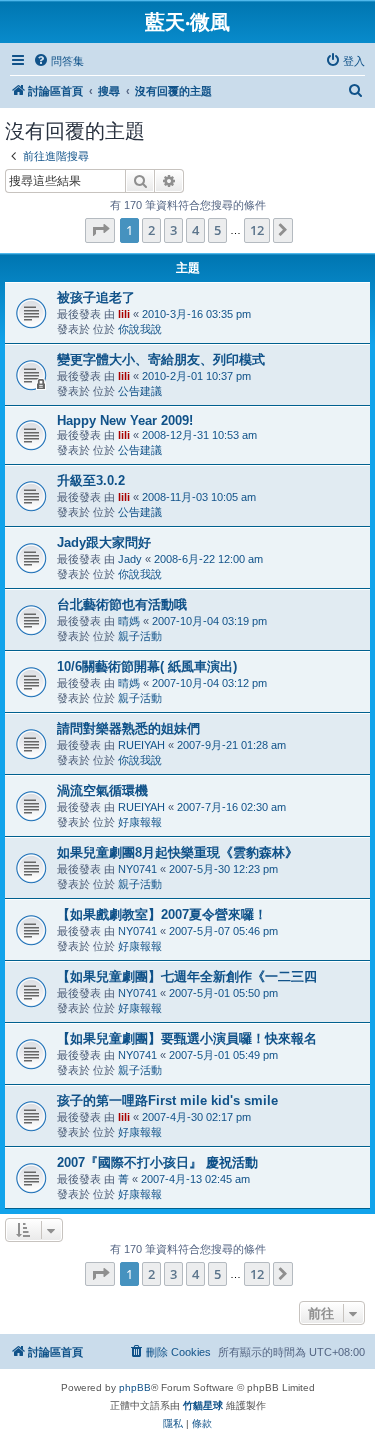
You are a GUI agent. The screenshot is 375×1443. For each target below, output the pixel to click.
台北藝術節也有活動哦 (122, 604)
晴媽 (129, 621)
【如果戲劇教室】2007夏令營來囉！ (162, 914)
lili (124, 314)
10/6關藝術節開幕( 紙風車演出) (147, 666)
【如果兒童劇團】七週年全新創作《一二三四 (187, 976)
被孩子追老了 (96, 297)
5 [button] (217, 230)
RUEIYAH (141, 745)
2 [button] (151, 230)
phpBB (135, 1387)
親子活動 (140, 636)
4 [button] (195, 230)
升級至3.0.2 (91, 480)
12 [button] (257, 230)
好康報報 (140, 822)
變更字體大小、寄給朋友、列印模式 (161, 359)
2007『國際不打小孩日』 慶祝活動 (157, 1162)
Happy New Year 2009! (125, 420)
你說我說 (140, 329)
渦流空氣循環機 (102, 790)
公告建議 (140, 391)
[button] (100, 230)
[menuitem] (58, 61)
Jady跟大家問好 (104, 542)
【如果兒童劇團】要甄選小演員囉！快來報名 (187, 1038)
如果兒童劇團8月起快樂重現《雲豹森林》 (177, 852)
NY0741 (137, 869)
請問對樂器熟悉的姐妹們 (128, 728)
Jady (130, 559)
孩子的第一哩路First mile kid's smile (167, 1100)
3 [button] (173, 230)
